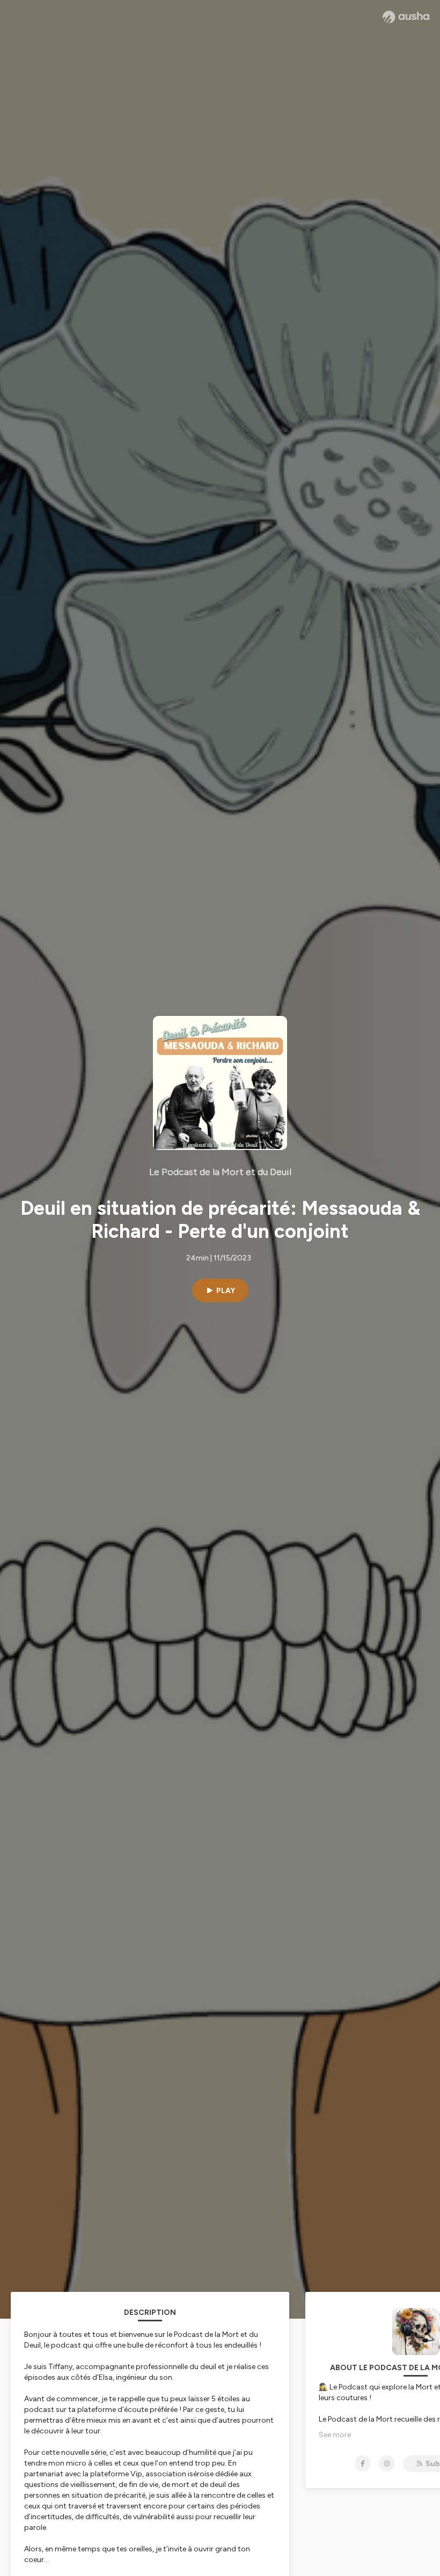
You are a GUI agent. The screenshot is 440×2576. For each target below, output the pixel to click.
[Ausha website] (406, 17)
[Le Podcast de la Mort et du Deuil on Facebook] (363, 2463)
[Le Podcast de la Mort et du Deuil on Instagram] (387, 2463)
